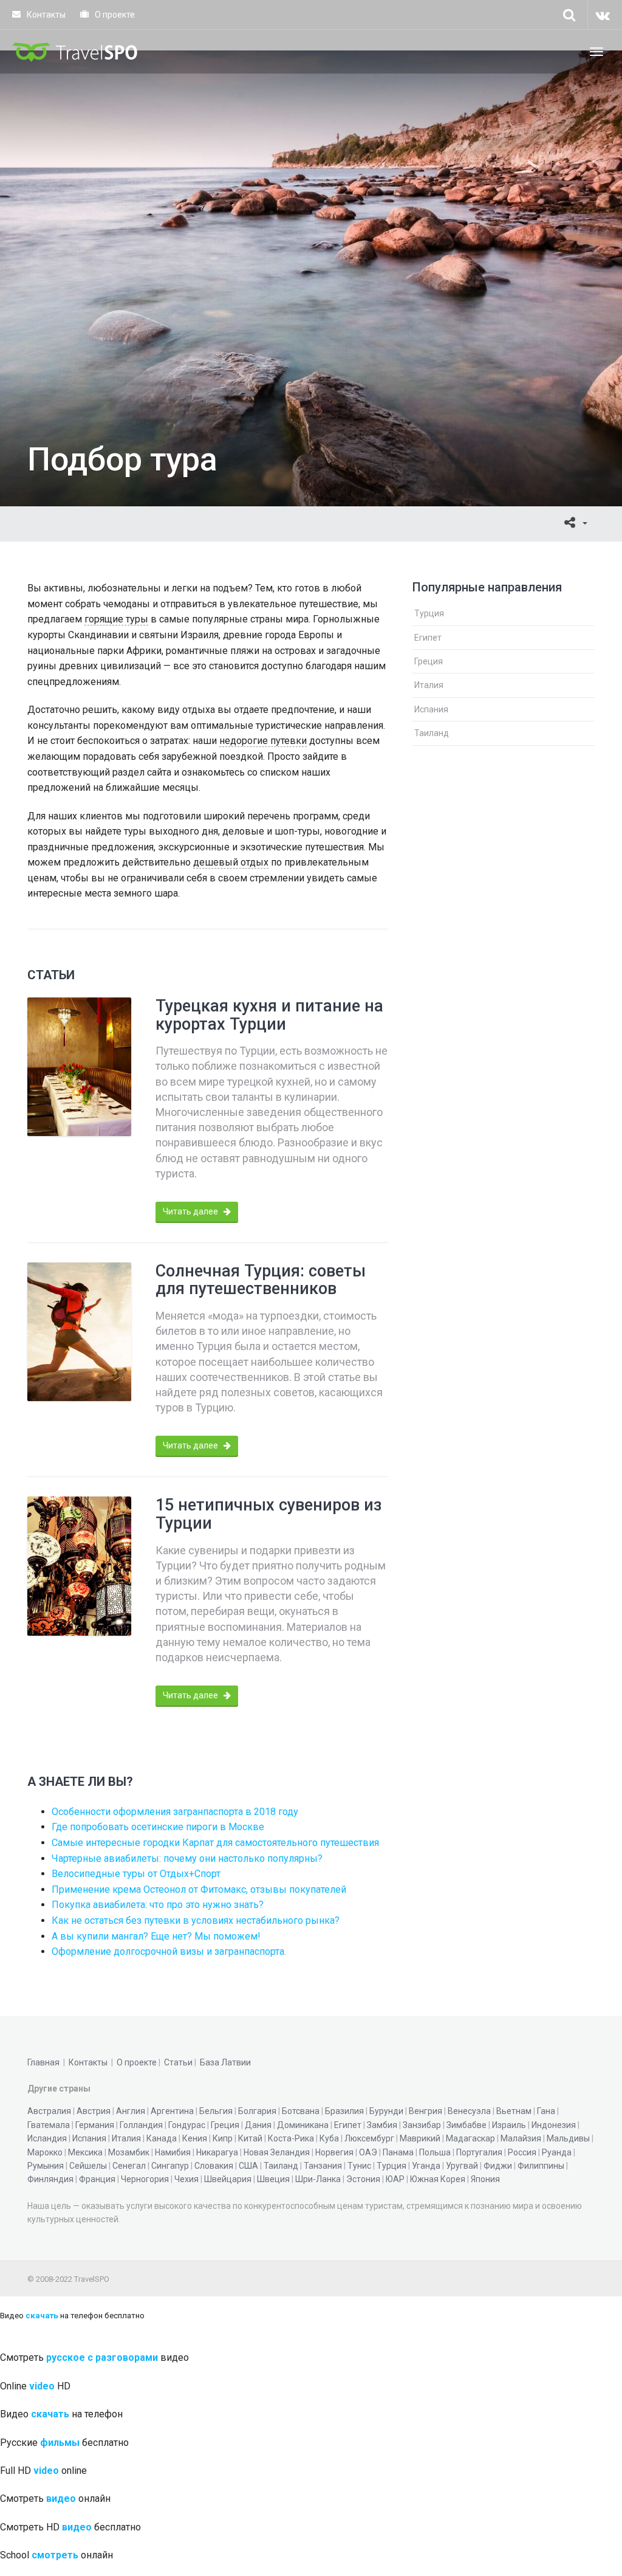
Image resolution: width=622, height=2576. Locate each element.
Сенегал (129, 2166)
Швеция (273, 2179)
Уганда (426, 2166)
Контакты (45, 15)
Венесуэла (469, 2111)
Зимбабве (466, 2125)
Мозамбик (129, 2152)
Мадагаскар (470, 2138)
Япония (485, 2179)
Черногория (145, 2179)
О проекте (114, 15)
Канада (162, 2138)
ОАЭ (368, 2152)
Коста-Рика (291, 2138)
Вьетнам (514, 2111)
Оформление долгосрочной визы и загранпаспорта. (169, 1951)
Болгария (257, 2111)
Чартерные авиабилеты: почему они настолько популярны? (187, 1858)
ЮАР (395, 2179)
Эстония (363, 2179)
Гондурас (187, 2125)
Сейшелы (88, 2166)
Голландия (141, 2125)
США (248, 2166)
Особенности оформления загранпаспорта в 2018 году (175, 1812)
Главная (43, 2062)
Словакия (214, 2166)
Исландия (47, 2138)
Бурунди (386, 2111)
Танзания (323, 2166)
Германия (95, 2125)
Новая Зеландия (277, 2152)
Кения (195, 2138)
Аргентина (172, 2111)
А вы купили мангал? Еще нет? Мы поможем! (156, 1936)
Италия (429, 685)
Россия (522, 2152)
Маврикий (420, 2138)
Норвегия (334, 2152)
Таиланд (432, 733)
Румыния (46, 2166)
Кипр (223, 2138)
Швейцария (228, 2179)
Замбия (382, 2125)
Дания (258, 2125)
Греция (429, 661)
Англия (131, 2111)
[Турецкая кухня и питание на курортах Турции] (79, 1067)
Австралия (49, 2111)
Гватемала (49, 2125)
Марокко (45, 2152)
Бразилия (344, 2111)
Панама (398, 2152)
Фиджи (498, 2166)
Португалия (479, 2152)
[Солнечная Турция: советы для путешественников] (79, 1332)
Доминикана (303, 2125)
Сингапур (170, 2166)
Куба (329, 2138)
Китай (250, 2138)
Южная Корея (438, 2179)
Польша (435, 2152)
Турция (429, 613)
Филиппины (541, 2166)
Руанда (557, 2152)
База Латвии (225, 2062)
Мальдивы (568, 2138)
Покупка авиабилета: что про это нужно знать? (158, 1905)
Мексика (85, 2152)
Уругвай (462, 2166)
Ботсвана (301, 2111)
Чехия (186, 2179)
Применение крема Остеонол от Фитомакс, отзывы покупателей (199, 1889)
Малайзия (521, 2138)
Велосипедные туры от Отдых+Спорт (136, 1874)
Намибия (173, 2152)
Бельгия (216, 2111)
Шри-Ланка (318, 2179)
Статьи (178, 2062)
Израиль (509, 2125)
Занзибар (422, 2125)
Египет (428, 638)
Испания (431, 709)
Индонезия (554, 2125)
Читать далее (191, 1211)
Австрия (94, 2111)
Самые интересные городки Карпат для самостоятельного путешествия (215, 1843)
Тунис (359, 2166)
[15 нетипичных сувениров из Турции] (79, 1566)
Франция (97, 2179)
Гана (546, 2111)
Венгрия (425, 2111)
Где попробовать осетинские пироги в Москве (158, 1827)
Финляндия (50, 2179)
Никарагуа (217, 2152)
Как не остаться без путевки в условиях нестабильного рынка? (196, 1920)
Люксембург (369, 2138)
